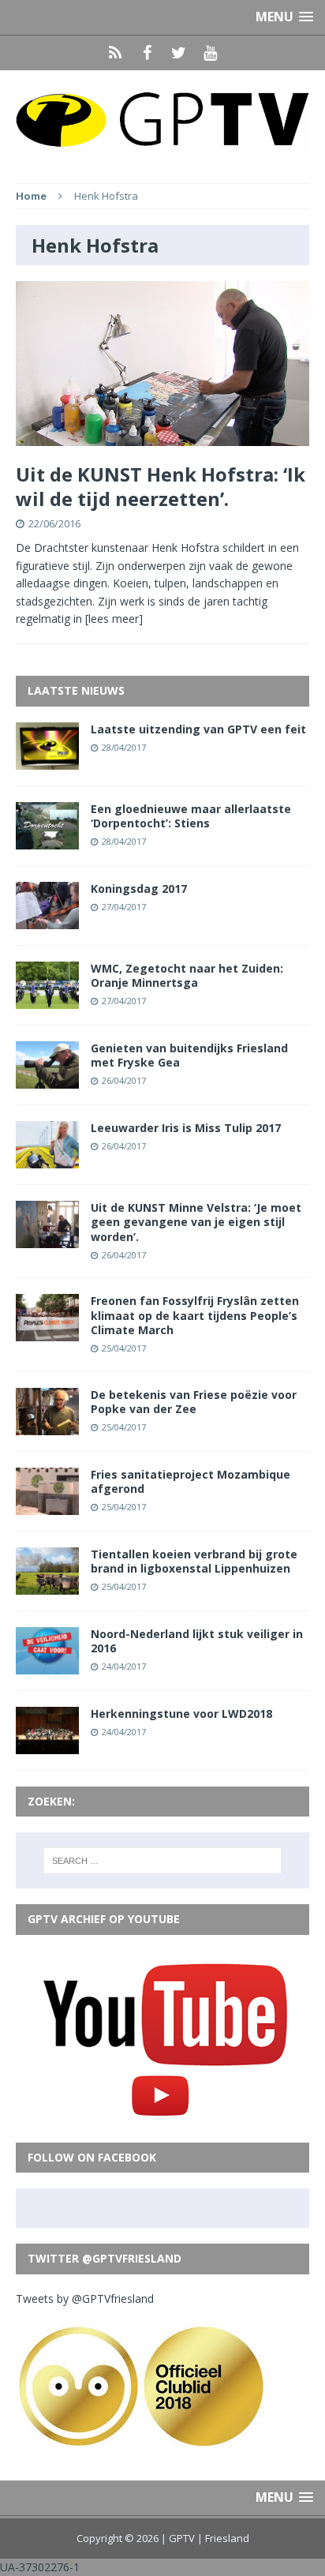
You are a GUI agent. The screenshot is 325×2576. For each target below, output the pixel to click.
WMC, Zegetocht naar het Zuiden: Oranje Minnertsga (187, 975)
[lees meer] (114, 619)
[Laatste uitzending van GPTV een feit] (47, 760)
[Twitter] (178, 53)
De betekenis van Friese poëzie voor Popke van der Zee (194, 1402)
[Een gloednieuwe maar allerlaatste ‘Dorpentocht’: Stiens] (47, 840)
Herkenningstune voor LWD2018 (181, 1714)
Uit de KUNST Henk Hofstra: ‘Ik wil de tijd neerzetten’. (161, 486)
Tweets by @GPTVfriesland (85, 2299)
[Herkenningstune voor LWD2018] (47, 1745)
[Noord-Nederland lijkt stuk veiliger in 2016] (47, 1665)
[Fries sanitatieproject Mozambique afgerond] (47, 1505)
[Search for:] (163, 1861)
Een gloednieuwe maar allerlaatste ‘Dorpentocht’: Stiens (191, 816)
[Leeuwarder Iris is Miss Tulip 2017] (47, 1159)
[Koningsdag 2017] (47, 919)
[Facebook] (147, 53)
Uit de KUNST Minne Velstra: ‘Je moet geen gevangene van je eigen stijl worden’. (196, 1222)
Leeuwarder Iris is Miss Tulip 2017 (186, 1128)
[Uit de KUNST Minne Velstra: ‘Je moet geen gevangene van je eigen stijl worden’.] (47, 1239)
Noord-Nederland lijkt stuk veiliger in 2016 (197, 1641)
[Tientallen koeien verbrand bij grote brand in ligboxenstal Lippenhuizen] (47, 1585)
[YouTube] (210, 53)
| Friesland (223, 2538)
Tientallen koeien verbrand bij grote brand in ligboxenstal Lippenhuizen (194, 1561)
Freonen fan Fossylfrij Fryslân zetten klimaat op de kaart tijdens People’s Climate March (195, 1315)
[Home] (115, 53)
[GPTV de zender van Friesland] (162, 119)
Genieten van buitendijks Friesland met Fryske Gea (189, 1055)
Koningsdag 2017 (139, 889)
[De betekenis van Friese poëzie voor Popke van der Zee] (47, 1425)
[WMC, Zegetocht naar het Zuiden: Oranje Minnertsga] (47, 1000)
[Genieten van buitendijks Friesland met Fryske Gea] (47, 1080)
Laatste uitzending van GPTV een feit (198, 729)
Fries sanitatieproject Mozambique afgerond (191, 1481)
